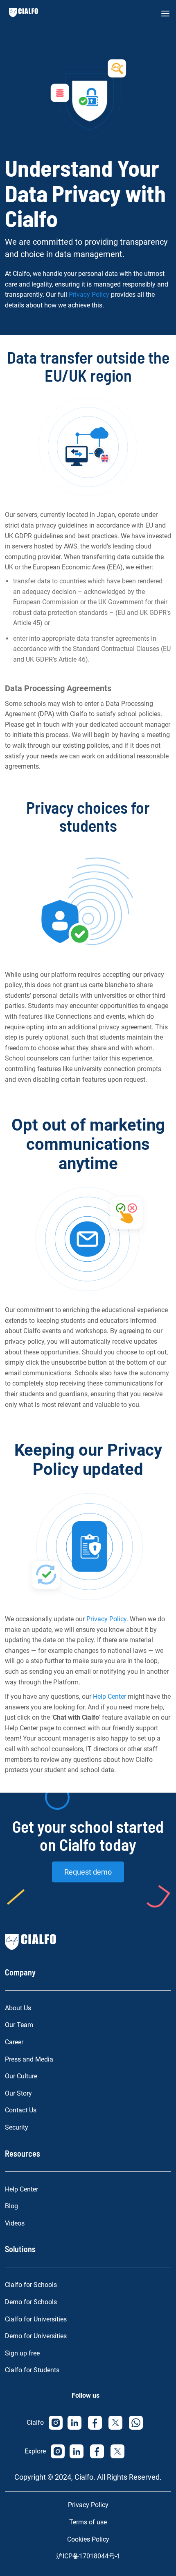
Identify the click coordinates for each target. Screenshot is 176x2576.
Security (17, 2127)
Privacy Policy (89, 295)
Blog (11, 2206)
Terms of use (88, 2522)
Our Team (19, 2025)
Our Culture (21, 2076)
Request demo (88, 1872)
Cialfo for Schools (31, 2285)
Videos (15, 2223)
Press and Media (29, 2059)
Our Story (18, 2093)
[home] (21, 13)
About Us (18, 2008)
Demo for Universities (36, 2336)
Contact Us (21, 2110)
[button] (165, 14)
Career (14, 2042)
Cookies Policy (88, 2539)
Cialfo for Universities (36, 2319)
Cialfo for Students (32, 2370)
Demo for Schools (31, 2302)
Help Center (109, 1696)
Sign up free (22, 2353)
